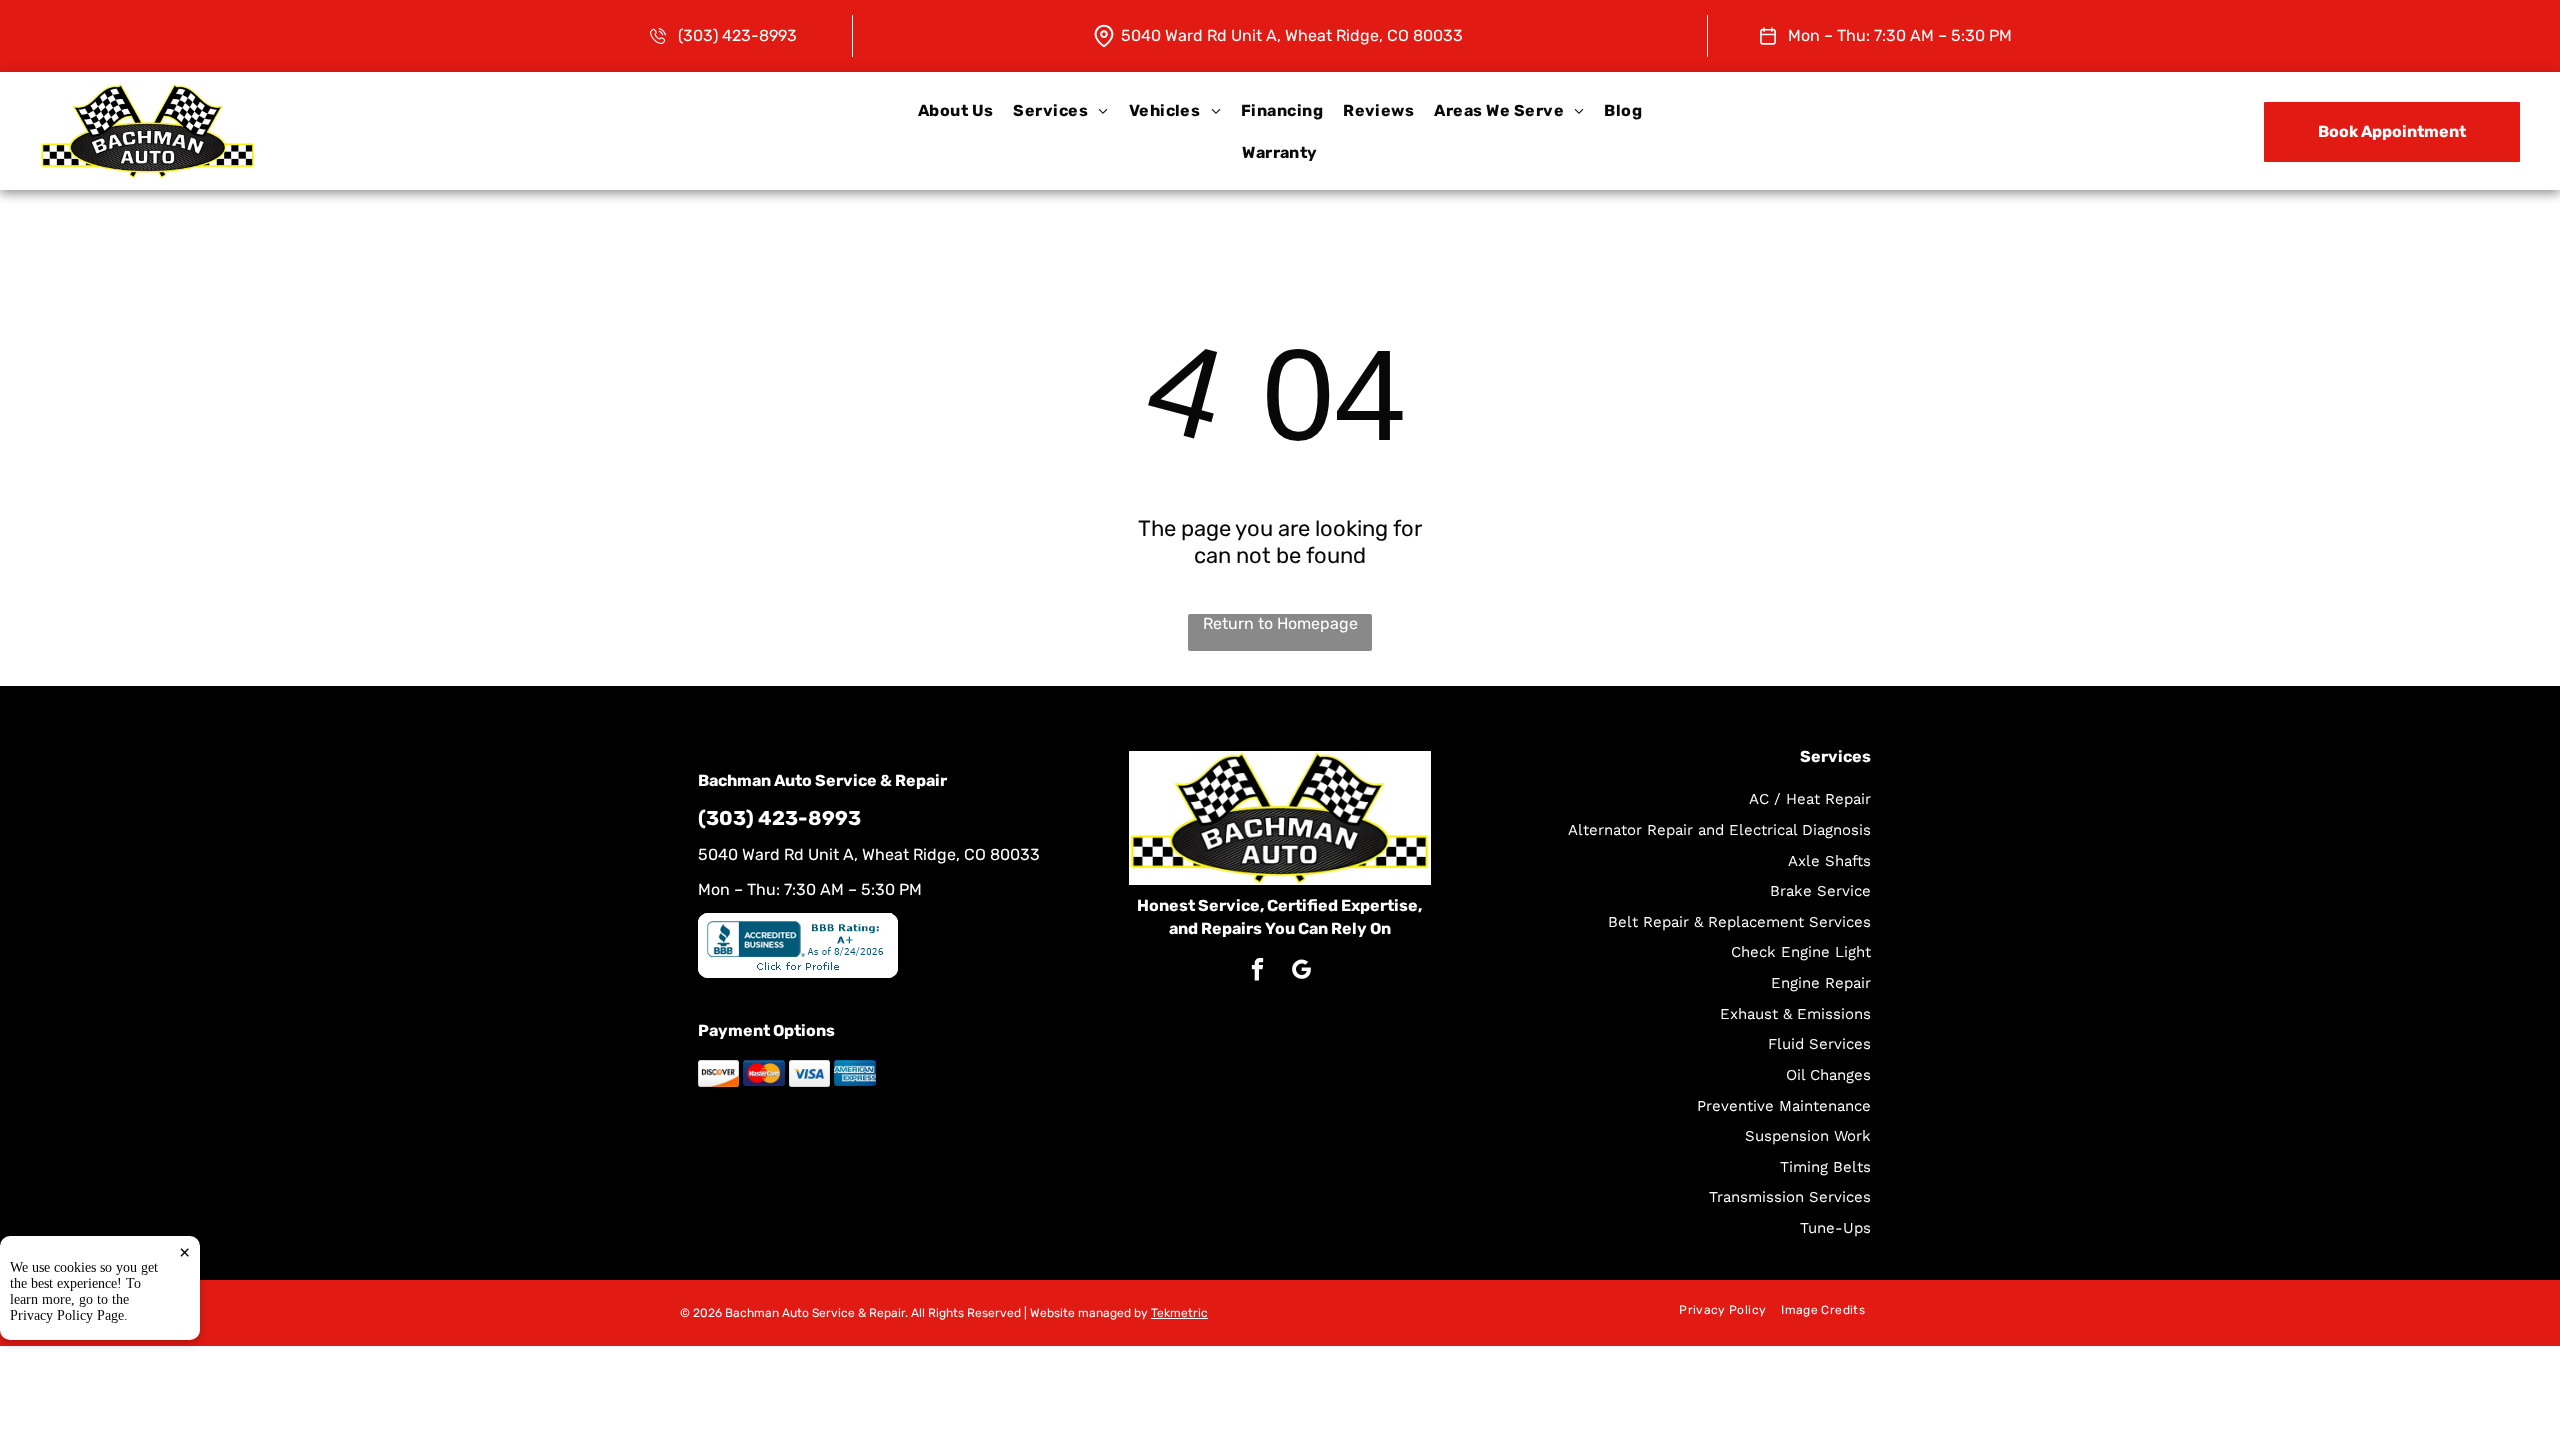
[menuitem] (956, 110)
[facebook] (1257, 972)
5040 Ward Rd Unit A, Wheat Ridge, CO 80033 (1292, 35)
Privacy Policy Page (67, 1315)
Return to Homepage (1280, 623)
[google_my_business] (1301, 972)
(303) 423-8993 (737, 35)
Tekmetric (1179, 1313)
